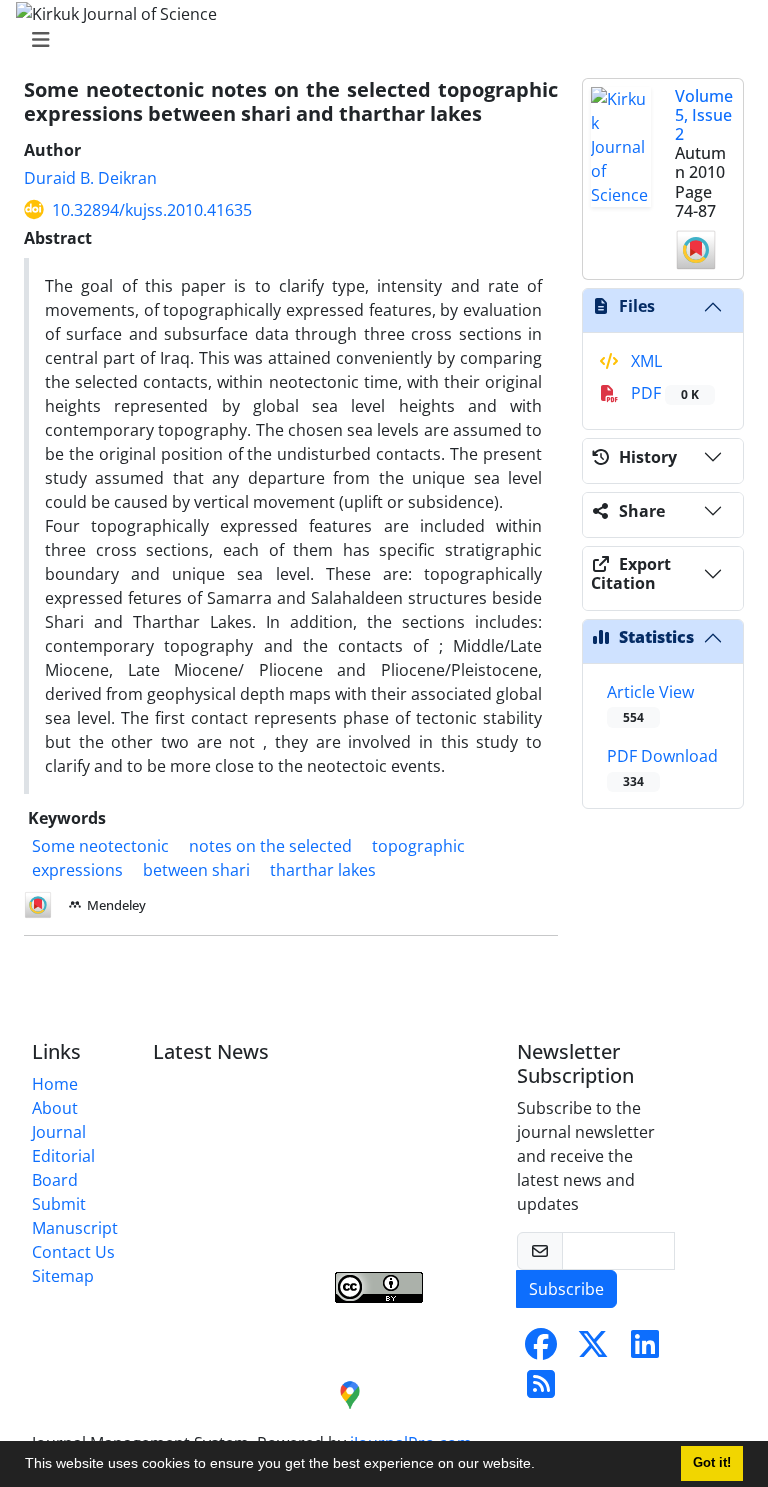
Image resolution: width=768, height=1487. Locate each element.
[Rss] (541, 1390)
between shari (196, 870)
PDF (663, 393)
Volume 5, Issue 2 (704, 115)
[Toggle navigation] (378, 40)
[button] (542, 1466)
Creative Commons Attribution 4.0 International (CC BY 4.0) (406, 1221)
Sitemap (63, 1276)
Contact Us (73, 1252)
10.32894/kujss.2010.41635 (152, 210)
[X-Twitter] (593, 1350)
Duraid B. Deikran (90, 178)
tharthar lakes (323, 870)
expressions (77, 870)
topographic (418, 846)
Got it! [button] (712, 1463)
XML (644, 361)
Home (55, 1084)
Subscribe (566, 1289)
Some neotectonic (100, 846)
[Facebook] (541, 1350)
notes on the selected (270, 846)
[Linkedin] (645, 1350)
